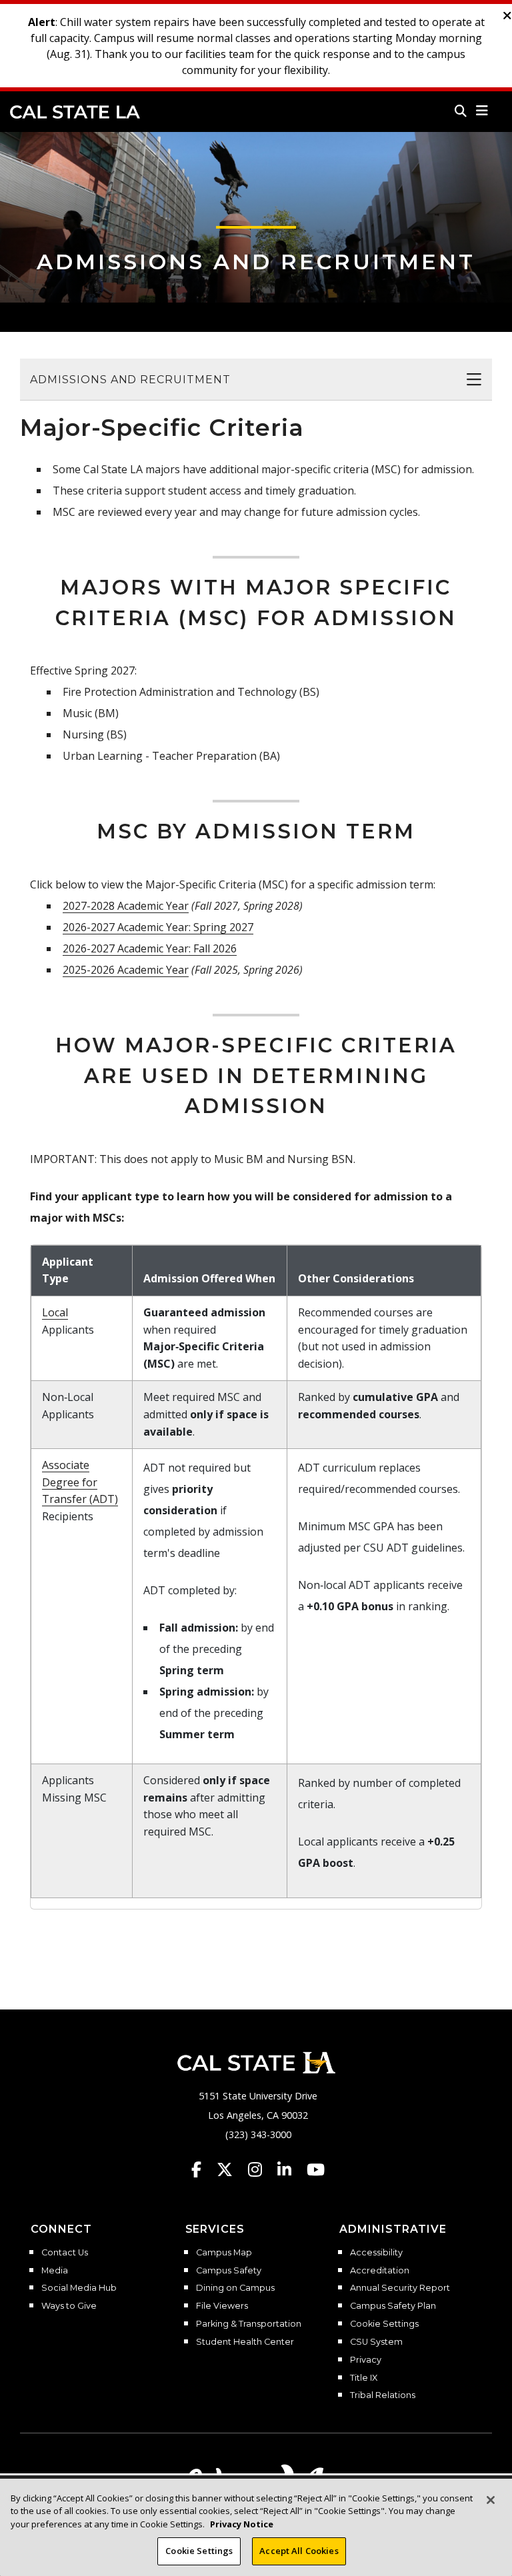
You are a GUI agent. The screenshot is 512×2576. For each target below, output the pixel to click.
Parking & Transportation (249, 2324)
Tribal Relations (383, 2395)
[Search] (461, 111)
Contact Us (65, 2253)
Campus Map (224, 2253)
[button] (482, 111)
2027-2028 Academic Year (126, 906)
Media (55, 2271)
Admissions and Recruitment (256, 262)
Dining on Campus (235, 2288)
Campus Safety (229, 2271)
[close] (507, 16)
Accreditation (380, 2271)
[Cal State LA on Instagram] (261, 2169)
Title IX (364, 2378)
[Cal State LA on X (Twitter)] (231, 2169)
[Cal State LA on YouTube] (316, 2169)
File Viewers (222, 2306)
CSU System (376, 2342)
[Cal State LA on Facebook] (203, 2169)
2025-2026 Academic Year (126, 970)
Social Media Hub (79, 2288)
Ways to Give (69, 2306)
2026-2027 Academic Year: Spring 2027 (158, 927)
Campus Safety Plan (393, 2306)
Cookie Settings (384, 2324)
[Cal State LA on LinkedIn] (291, 2169)
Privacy (366, 2360)
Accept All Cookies (299, 2551)
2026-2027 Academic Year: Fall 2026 (150, 948)
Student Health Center (245, 2342)
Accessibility (376, 2253)
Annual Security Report (400, 2288)
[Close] (491, 2500)
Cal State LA (75, 112)
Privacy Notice (242, 2524)
